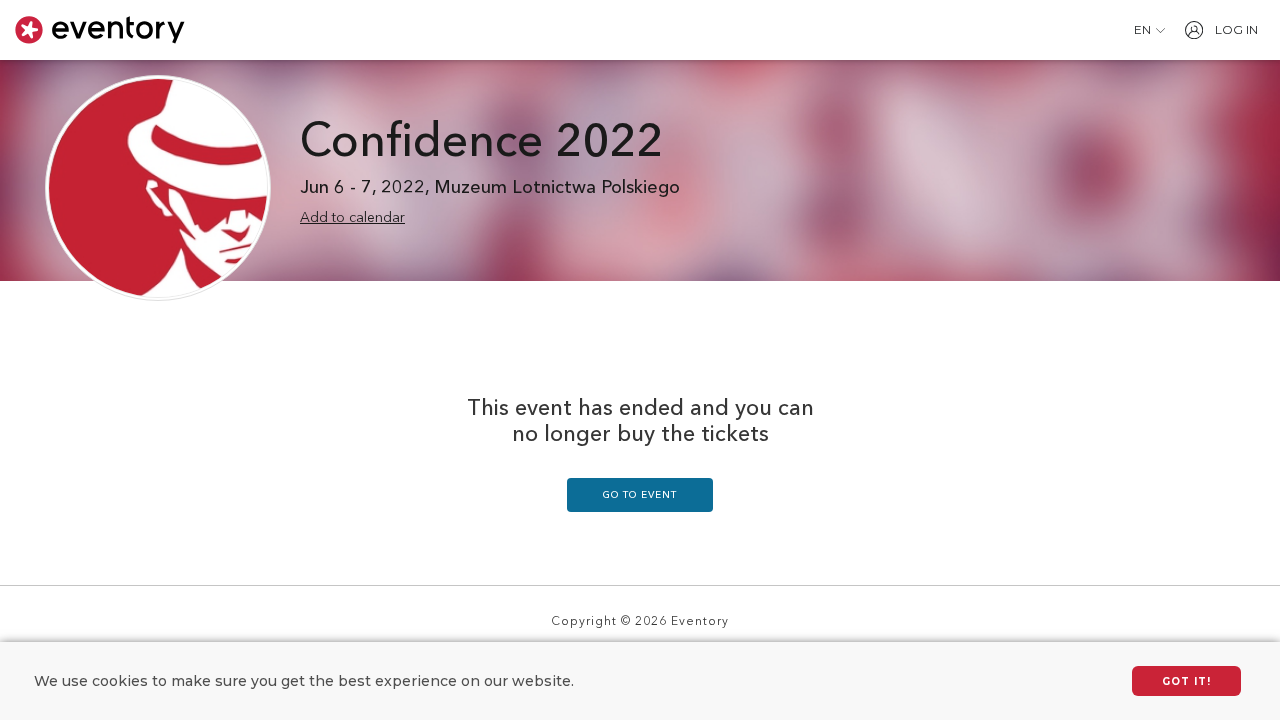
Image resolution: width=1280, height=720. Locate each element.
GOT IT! (1186, 681)
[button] (1149, 30)
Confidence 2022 (481, 144)
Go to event (640, 495)
